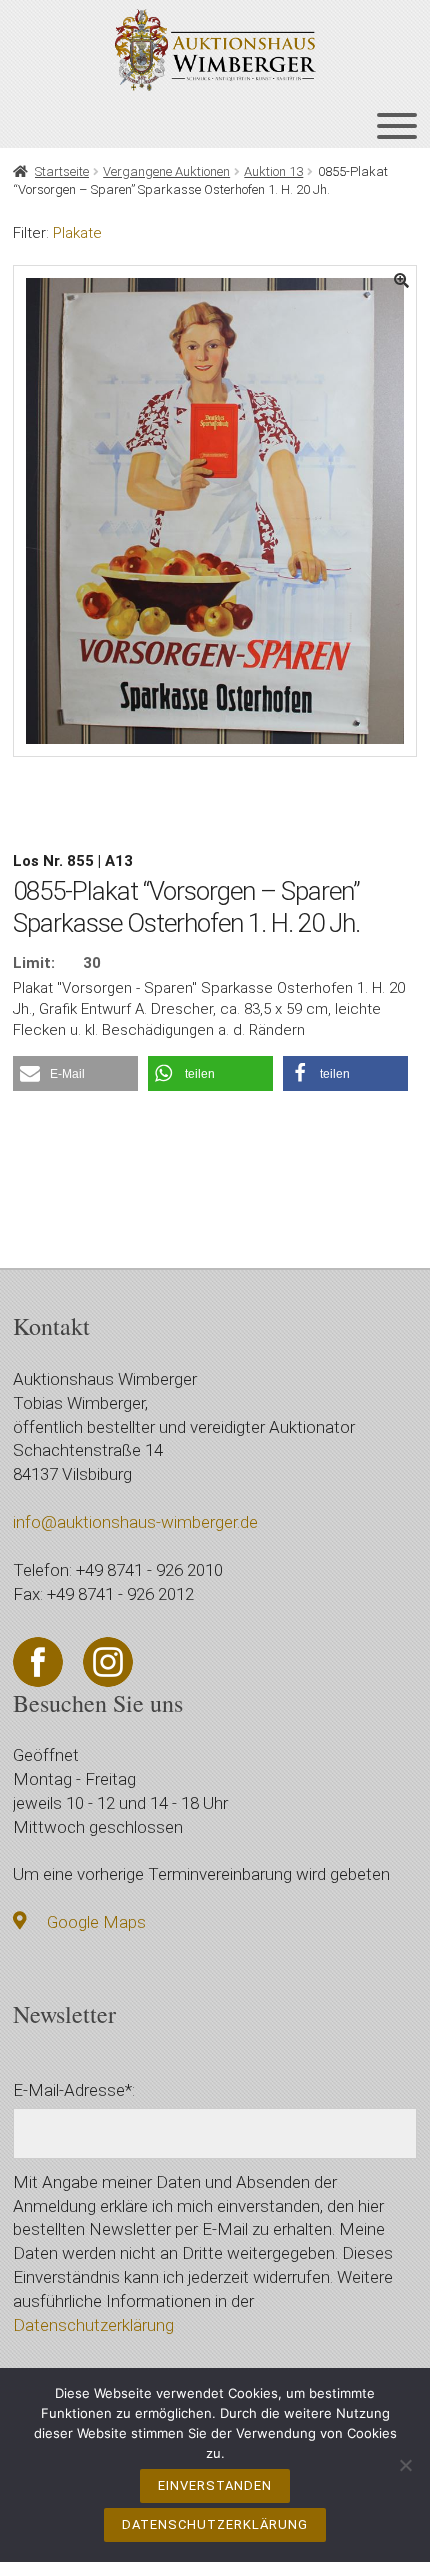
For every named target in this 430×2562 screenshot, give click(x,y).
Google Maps (96, 1922)
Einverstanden (215, 2485)
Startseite (62, 171)
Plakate (77, 233)
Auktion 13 (273, 171)
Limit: (34, 963)
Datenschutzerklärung (93, 2325)
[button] (75, 1073)
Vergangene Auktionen (166, 171)
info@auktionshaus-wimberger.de (135, 1522)
